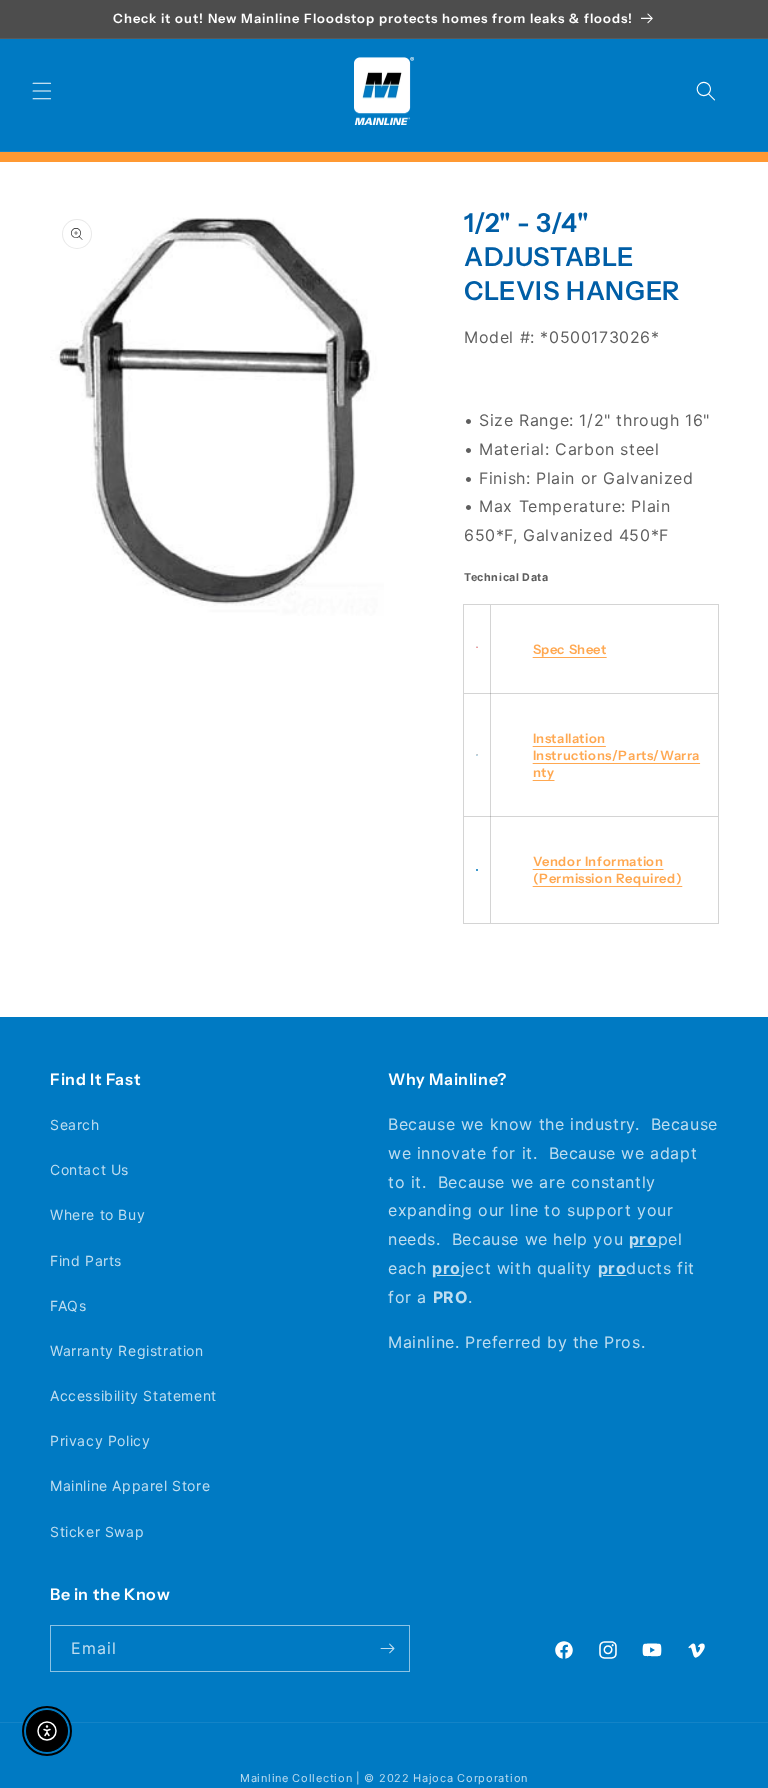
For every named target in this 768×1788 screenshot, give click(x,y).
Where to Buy (97, 1214)
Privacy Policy (100, 1440)
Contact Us (89, 1169)
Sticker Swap (97, 1531)
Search (75, 1124)
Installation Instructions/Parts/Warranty (616, 755)
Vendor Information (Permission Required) (608, 869)
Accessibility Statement (133, 1395)
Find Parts (86, 1260)
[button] (42, 91)
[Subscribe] (387, 1648)
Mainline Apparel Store (130, 1485)
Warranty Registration (127, 1350)
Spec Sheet (570, 649)
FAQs (68, 1305)
